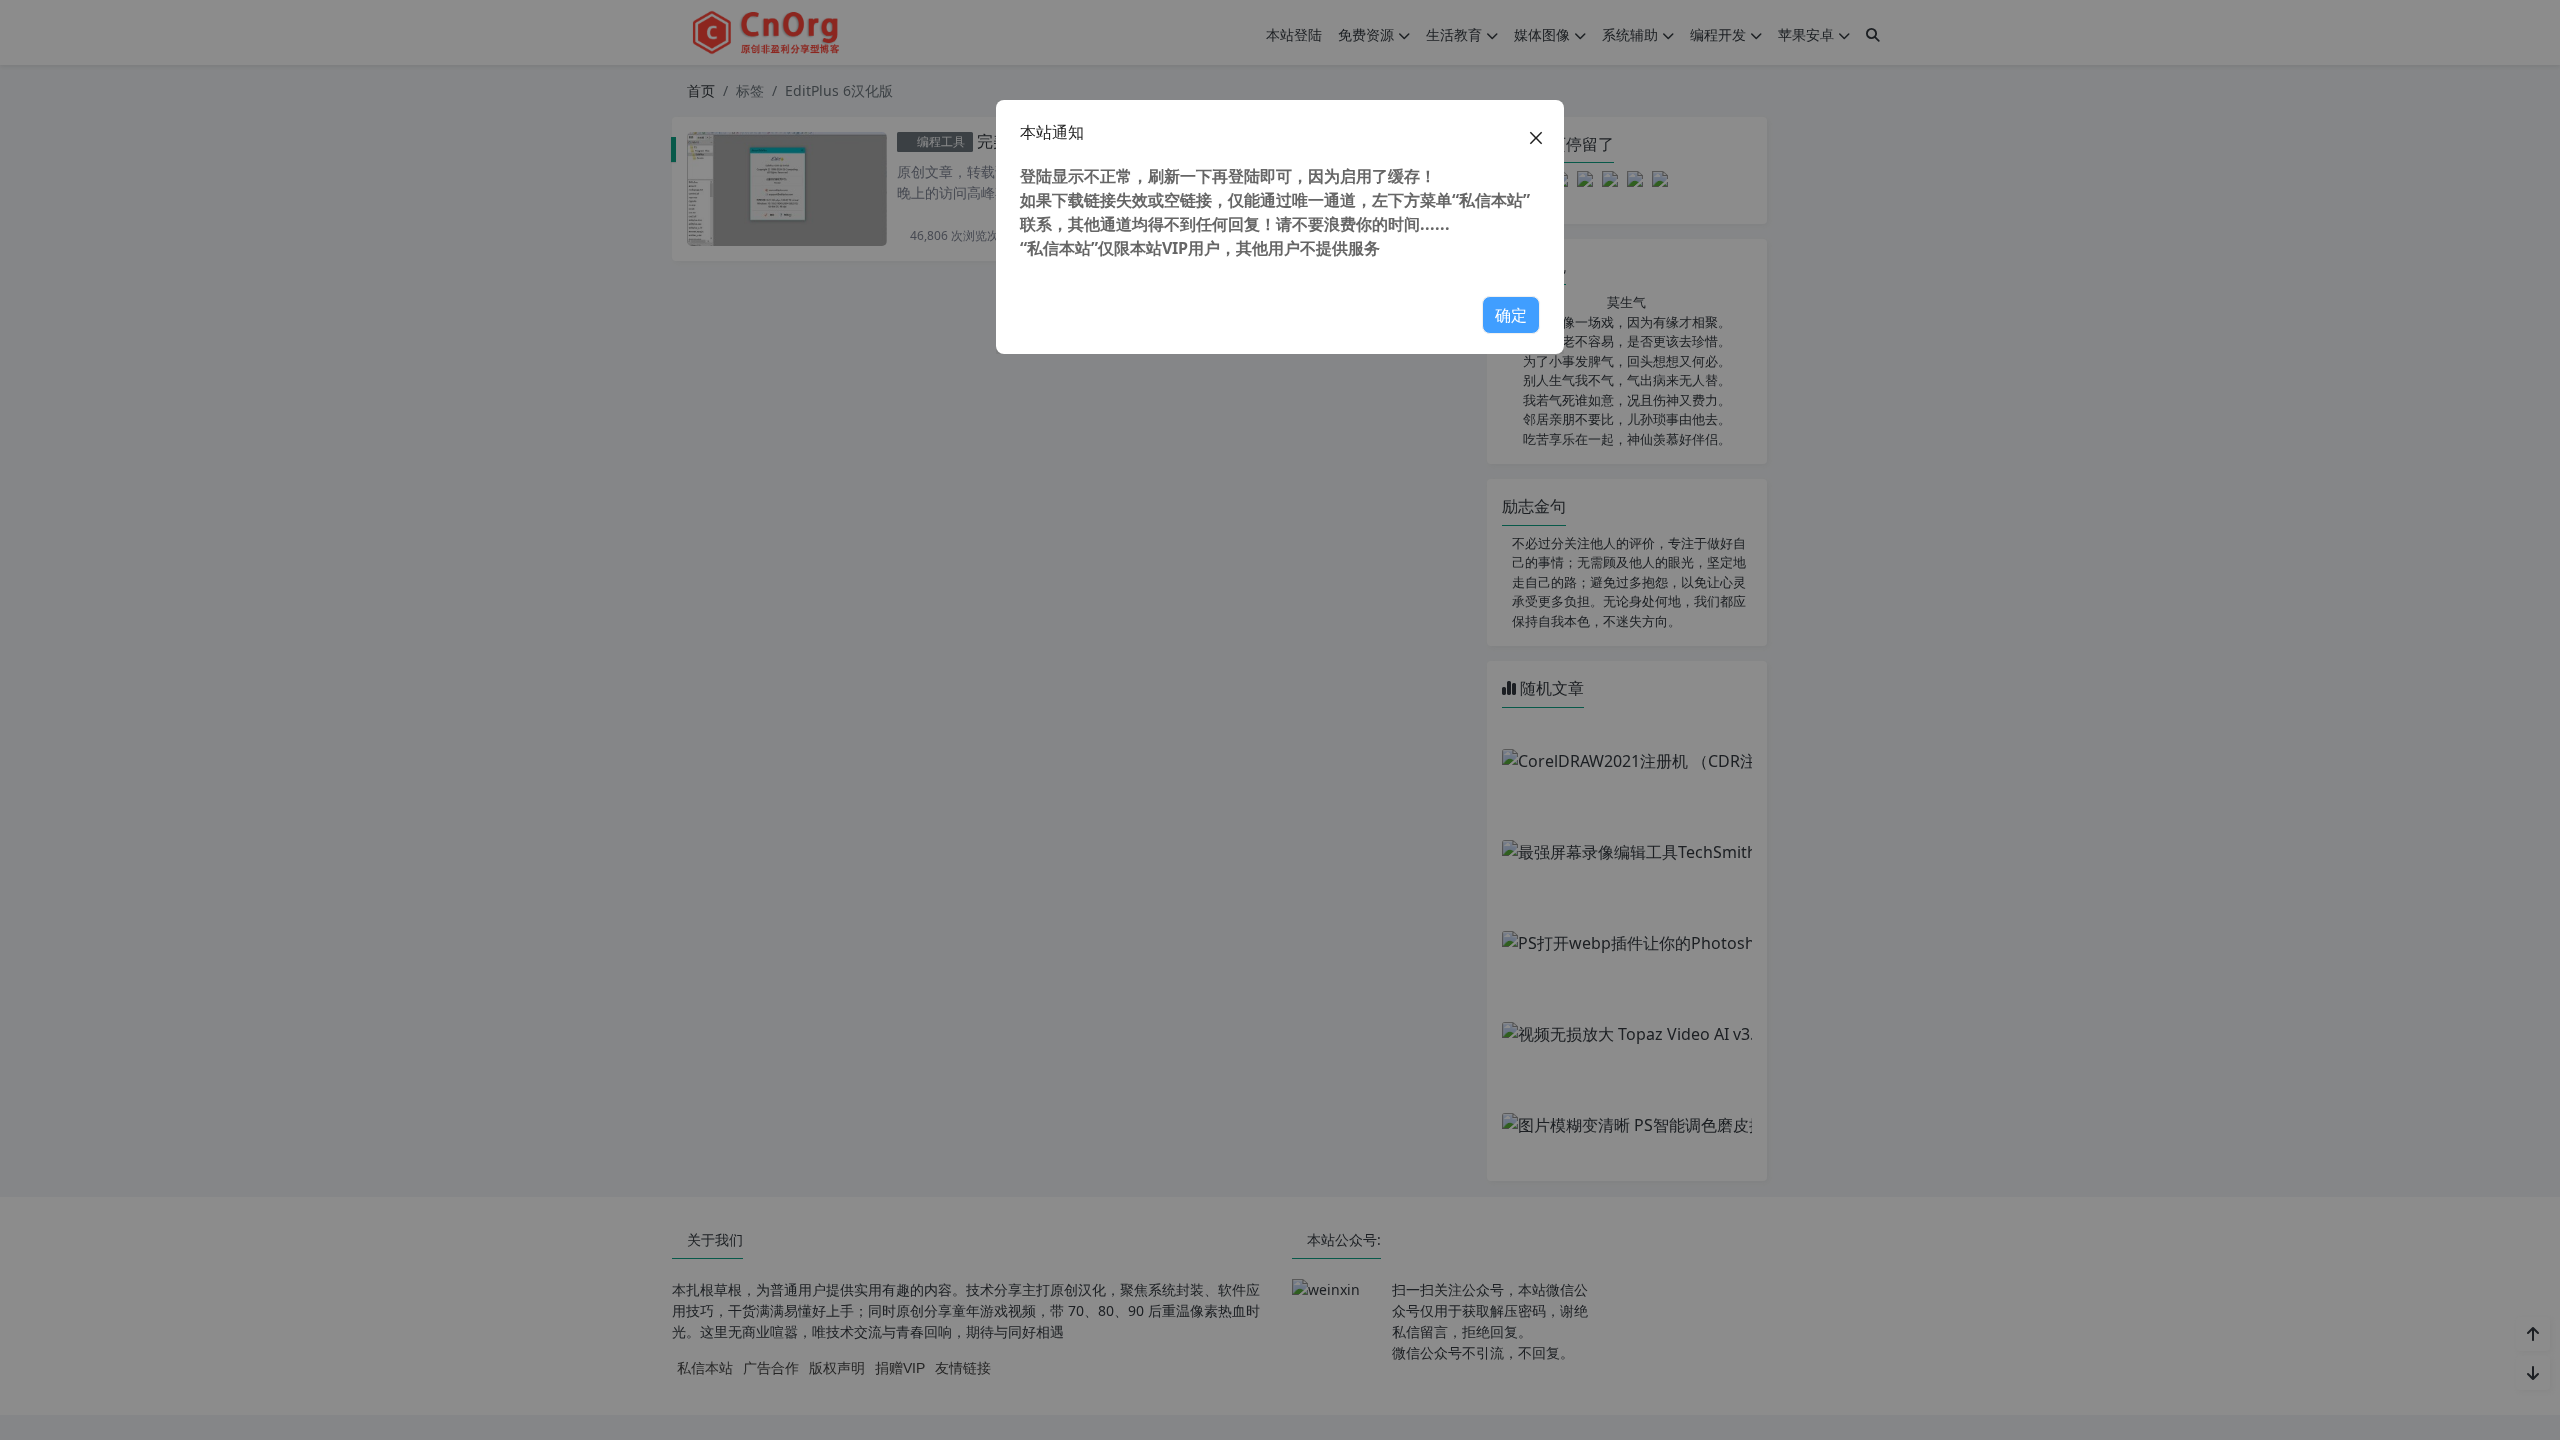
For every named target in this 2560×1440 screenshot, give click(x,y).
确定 (1511, 315)
